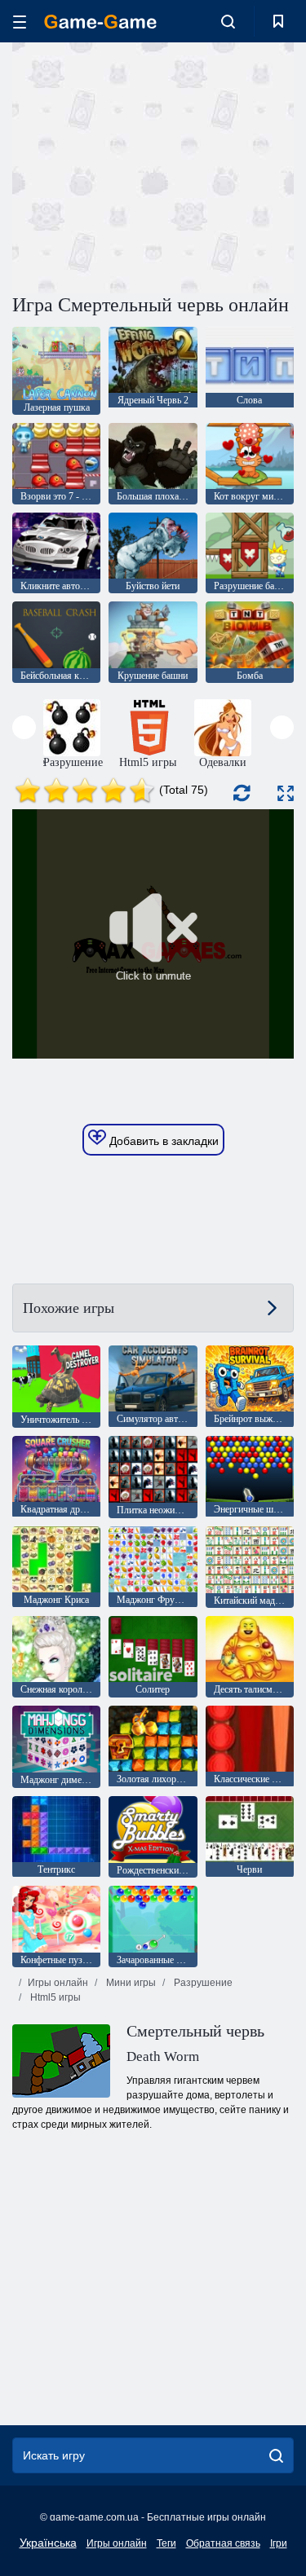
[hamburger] (20, 22)
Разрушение (202, 1983)
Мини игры (130, 1983)
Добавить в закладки (162, 1141)
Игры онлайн (58, 1983)
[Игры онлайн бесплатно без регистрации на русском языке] (100, 22)
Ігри (279, 2543)
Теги (166, 2543)
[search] (276, 2455)
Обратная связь (223, 2543)
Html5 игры (54, 1997)
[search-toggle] (228, 21)
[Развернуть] (286, 793)
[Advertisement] (150, 165)
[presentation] (24, 727)
